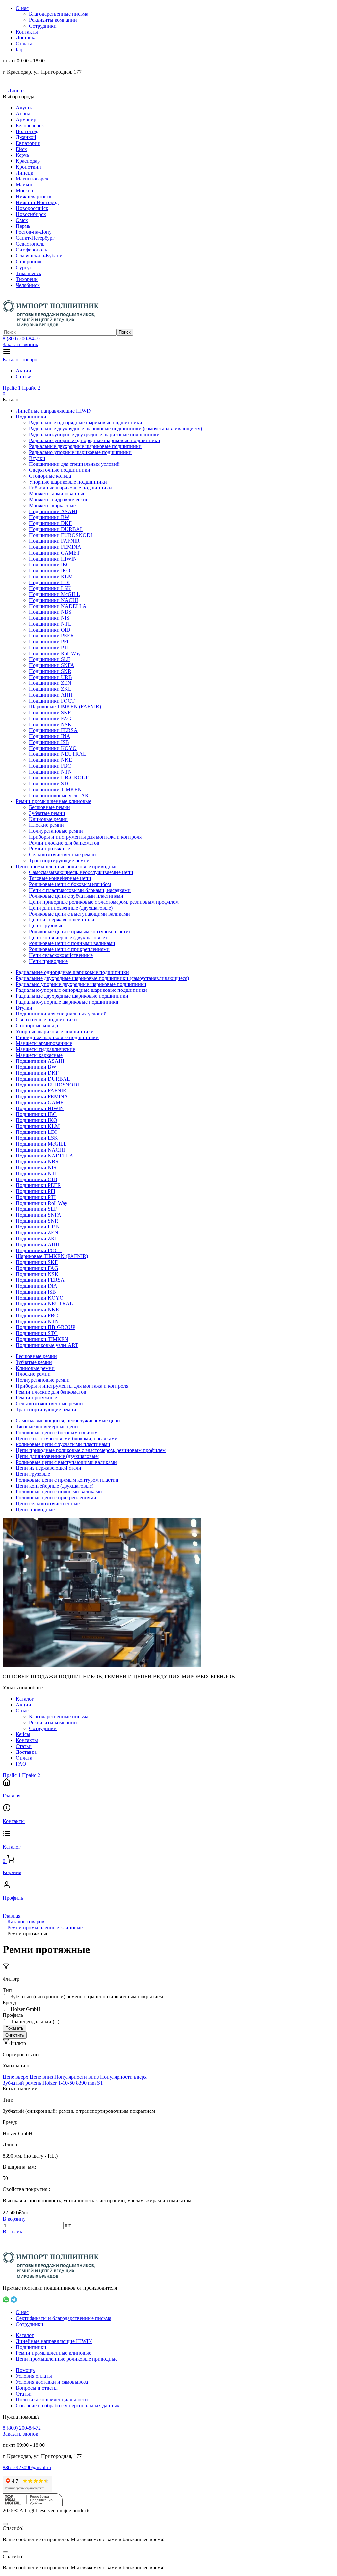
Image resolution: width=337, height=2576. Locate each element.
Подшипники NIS (49, 618)
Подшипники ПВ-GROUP (59, 778)
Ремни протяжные (50, 849)
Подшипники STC (50, 784)
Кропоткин (28, 167)
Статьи (24, 377)
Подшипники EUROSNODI (61, 535)
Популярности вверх (123, 2077)
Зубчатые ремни (47, 813)
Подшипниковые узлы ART (60, 795)
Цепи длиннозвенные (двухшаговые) (71, 908)
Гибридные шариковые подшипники (70, 488)
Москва (24, 191)
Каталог (25, 1699)
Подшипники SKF (50, 713)
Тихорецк (27, 279)
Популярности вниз (77, 2077)
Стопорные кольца (50, 476)
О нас (22, 8)
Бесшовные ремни (50, 807)
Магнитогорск (32, 179)
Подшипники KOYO (53, 748)
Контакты (27, 32)
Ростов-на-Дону (34, 232)
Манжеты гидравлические (59, 500)
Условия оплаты (34, 2376)
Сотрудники (43, 26)
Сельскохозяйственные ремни (63, 855)
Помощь (25, 2370)
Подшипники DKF (50, 523)
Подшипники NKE (51, 760)
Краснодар (28, 161)
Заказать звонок (20, 344)
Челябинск (28, 285)
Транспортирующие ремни (59, 860)
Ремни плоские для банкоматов (64, 843)
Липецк (16, 91)
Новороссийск (32, 208)
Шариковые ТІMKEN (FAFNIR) (65, 707)
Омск (22, 220)
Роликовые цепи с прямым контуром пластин (80, 931)
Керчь (22, 155)
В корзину (14, 2219)
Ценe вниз (41, 2077)
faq (19, 49)
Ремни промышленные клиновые (53, 801)
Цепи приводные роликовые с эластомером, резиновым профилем (104, 902)
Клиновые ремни (48, 819)
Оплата (24, 44)
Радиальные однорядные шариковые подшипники (86, 423)
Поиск (125, 332)
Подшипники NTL (50, 624)
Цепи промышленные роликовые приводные (67, 866)
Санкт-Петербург (35, 238)
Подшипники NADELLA (58, 606)
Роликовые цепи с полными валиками (72, 943)
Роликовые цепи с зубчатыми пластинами (76, 896)
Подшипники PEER (52, 636)
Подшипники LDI (49, 582)
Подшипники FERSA (53, 730)
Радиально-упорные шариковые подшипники (80, 452)
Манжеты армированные (57, 494)
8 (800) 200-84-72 (22, 338)
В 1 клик (13, 2232)
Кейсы (23, 1734)
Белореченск (30, 125)
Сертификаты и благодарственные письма (64, 2318)
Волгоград (28, 131)
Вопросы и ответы (37, 2388)
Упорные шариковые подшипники (68, 482)
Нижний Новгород (37, 202)
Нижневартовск (34, 196)
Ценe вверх (15, 2077)
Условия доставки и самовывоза (52, 2382)
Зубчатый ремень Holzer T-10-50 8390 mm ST (53, 2083)
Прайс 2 (31, 388)
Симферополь (31, 250)
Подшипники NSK (50, 724)
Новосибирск (31, 214)
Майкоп (25, 185)
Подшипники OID (50, 630)
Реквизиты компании (53, 20)
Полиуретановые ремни (56, 831)
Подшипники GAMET (54, 553)
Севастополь (30, 244)
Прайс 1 (12, 388)
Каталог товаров (21, 359)
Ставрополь (29, 262)
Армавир (26, 119)
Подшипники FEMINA (55, 547)
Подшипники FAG (50, 718)
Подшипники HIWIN (53, 559)
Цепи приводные (48, 961)
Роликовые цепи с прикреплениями (69, 949)
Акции (24, 371)
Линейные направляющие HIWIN (54, 411)
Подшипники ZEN (50, 683)
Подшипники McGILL (54, 594)
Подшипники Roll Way (55, 653)
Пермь (23, 226)
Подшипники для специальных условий (74, 464)
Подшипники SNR (50, 671)
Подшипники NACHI (53, 600)
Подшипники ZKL (50, 689)
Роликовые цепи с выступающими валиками (79, 914)
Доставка (26, 38)
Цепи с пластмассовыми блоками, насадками (80, 890)
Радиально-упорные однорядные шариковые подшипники (95, 440)
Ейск (21, 149)
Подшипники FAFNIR (54, 541)
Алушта (25, 108)
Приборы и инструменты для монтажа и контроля (85, 837)
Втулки (37, 458)
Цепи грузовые (46, 926)
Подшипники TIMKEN (55, 789)
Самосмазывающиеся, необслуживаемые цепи (81, 872)
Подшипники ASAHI (53, 511)
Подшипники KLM (51, 576)
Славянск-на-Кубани (39, 256)
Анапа (23, 114)
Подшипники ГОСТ (52, 701)
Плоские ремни (46, 825)
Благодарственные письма (59, 14)
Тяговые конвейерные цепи (60, 878)
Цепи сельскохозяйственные (61, 955)
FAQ (21, 1764)
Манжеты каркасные (52, 505)
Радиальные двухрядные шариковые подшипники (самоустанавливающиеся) (116, 429)
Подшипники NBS (50, 612)
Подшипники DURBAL (56, 529)
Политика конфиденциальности (52, 2400)
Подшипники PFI (49, 642)
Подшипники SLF (50, 659)
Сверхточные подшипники (60, 470)
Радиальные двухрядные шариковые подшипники (85, 446)
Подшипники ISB (49, 742)
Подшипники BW (49, 517)
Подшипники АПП (51, 695)
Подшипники (31, 417)
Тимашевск (29, 273)
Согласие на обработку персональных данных (68, 2406)
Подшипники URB (51, 677)
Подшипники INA (50, 736)
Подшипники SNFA (52, 665)
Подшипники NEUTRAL (58, 754)
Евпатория (28, 143)
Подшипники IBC (49, 565)
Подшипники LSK (50, 588)
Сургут (24, 267)
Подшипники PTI (49, 647)
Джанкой (26, 137)
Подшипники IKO (50, 571)
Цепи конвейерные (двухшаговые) (68, 937)
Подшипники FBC (50, 766)
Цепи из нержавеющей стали (62, 920)
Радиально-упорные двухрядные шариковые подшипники (94, 434)
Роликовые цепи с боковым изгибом (70, 884)
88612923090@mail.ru (27, 2467)
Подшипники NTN (51, 772)
